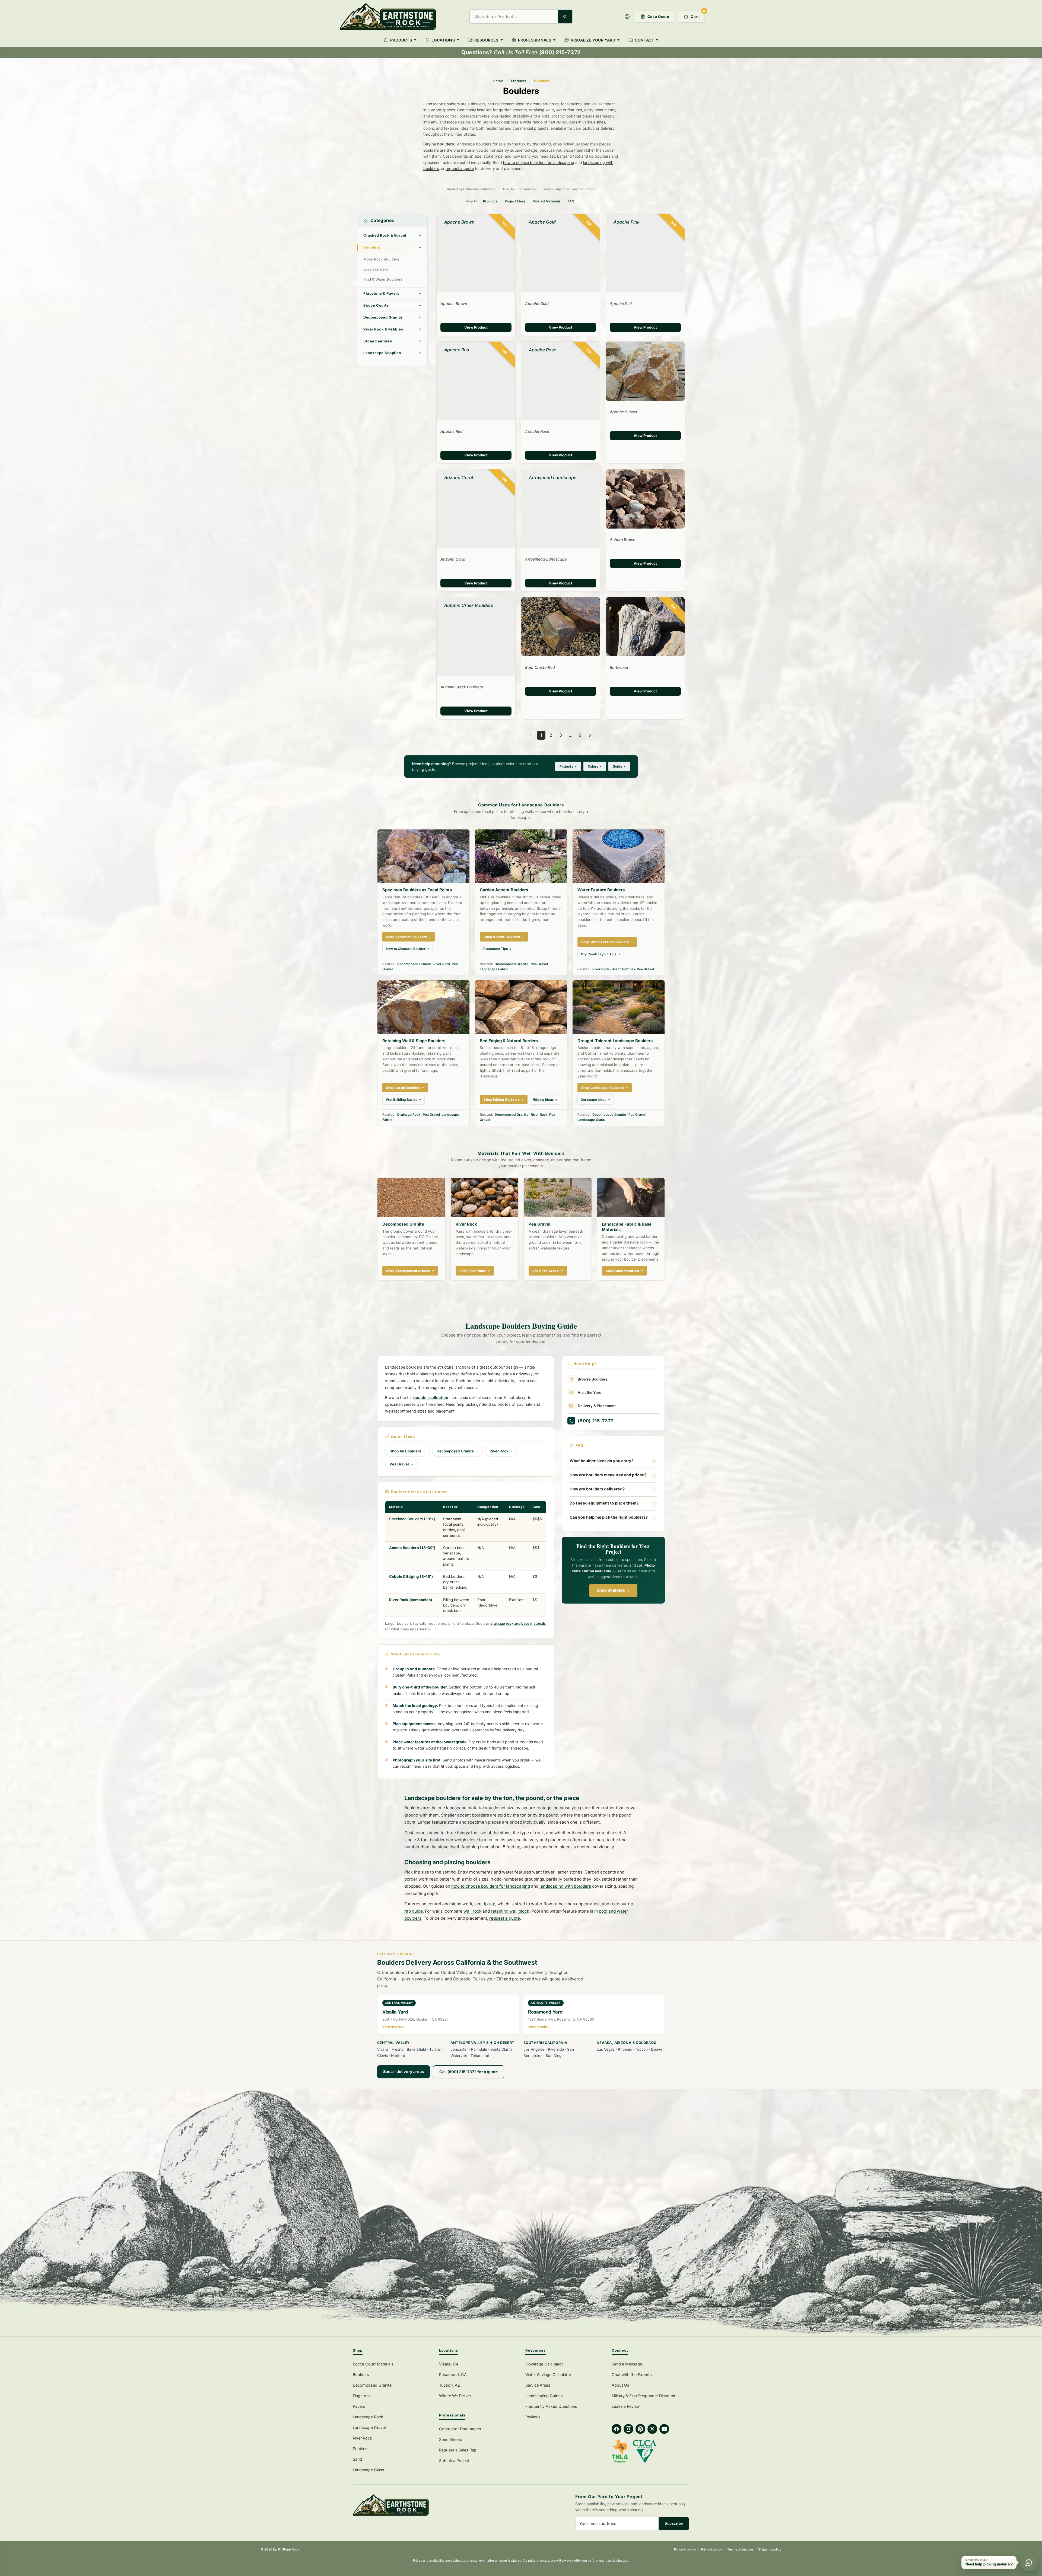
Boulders (372, 247)
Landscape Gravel (369, 2427)
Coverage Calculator (544, 2364)
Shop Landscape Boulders (603, 1088)
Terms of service (740, 2549)
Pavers (359, 2406)
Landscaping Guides (544, 2396)
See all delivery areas (404, 2071)
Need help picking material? (989, 2564)
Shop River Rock (473, 1271)
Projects (566, 766)
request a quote (460, 168)
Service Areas (538, 2385)
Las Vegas (606, 2049)
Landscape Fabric (494, 969)
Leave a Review (626, 2406)
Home (498, 81)
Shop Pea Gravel (546, 1271)
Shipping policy (770, 2549)
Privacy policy (685, 2549)
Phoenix (625, 2049)
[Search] (565, 17)
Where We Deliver (455, 2396)
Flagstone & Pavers (381, 293)
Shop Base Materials (622, 1271)
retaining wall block (510, 1911)
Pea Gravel (539, 964)
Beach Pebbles (623, 969)
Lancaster (459, 2049)
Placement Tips (496, 949)
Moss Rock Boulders (381, 259)
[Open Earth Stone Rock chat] (1029, 2563)
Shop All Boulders (405, 1451)
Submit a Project (454, 2461)
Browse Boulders (593, 1379)
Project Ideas (515, 201)
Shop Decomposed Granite (408, 1271)
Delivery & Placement (597, 1406)
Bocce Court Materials (373, 2364)
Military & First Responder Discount (644, 2396)
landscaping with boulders (565, 1886)
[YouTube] (664, 2429)
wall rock (472, 1911)
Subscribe (674, 2523)
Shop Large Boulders (403, 1088)
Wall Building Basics (402, 1100)
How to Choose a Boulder (406, 949)
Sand (357, 2459)
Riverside (556, 2049)
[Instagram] (628, 2429)
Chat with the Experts (632, 2375)
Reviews (533, 2417)
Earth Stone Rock (286, 2549)
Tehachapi (480, 2056)
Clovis (382, 2056)
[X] (652, 2429)
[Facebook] (617, 2429)
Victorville (459, 2056)
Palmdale (479, 2049)
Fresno (398, 2049)
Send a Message (627, 2364)
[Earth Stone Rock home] (434, 2505)
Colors (593, 766)
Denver (657, 2049)
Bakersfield (416, 2049)
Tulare (435, 2049)
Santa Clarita (501, 2049)
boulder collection (431, 1398)
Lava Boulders (376, 269)
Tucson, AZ (449, 2385)
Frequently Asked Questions (551, 2406)
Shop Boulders (611, 1590)
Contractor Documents (460, 2429)
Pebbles (360, 2449)
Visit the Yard (590, 1393)
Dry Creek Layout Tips (599, 954)
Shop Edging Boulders (502, 1100)
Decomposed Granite (383, 317)
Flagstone (362, 2396)
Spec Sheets (451, 2439)
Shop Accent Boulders (502, 937)
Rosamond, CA (453, 2375)
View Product (476, 327)
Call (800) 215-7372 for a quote (469, 2072)
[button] (627, 17)
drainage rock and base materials (518, 1623)
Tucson (641, 2049)
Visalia (383, 2049)
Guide (617, 766)
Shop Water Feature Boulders (605, 942)
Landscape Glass (591, 1120)
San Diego (555, 2056)
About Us (620, 2385)
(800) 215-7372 (596, 1421)
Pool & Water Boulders (383, 279)
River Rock (442, 964)
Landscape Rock (368, 2417)
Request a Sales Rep (458, 2450)
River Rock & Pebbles (383, 329)
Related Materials (547, 201)
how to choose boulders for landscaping (539, 162)
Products (519, 81)
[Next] (590, 735)
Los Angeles (534, 2049)
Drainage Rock (409, 1114)
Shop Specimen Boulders (406, 937)
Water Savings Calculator (548, 2375)
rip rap (489, 1904)
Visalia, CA (449, 2364)
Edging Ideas (544, 1100)
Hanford (398, 2056)
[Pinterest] (640, 2429)
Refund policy (712, 2549)
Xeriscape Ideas (594, 1100)
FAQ (571, 201)
